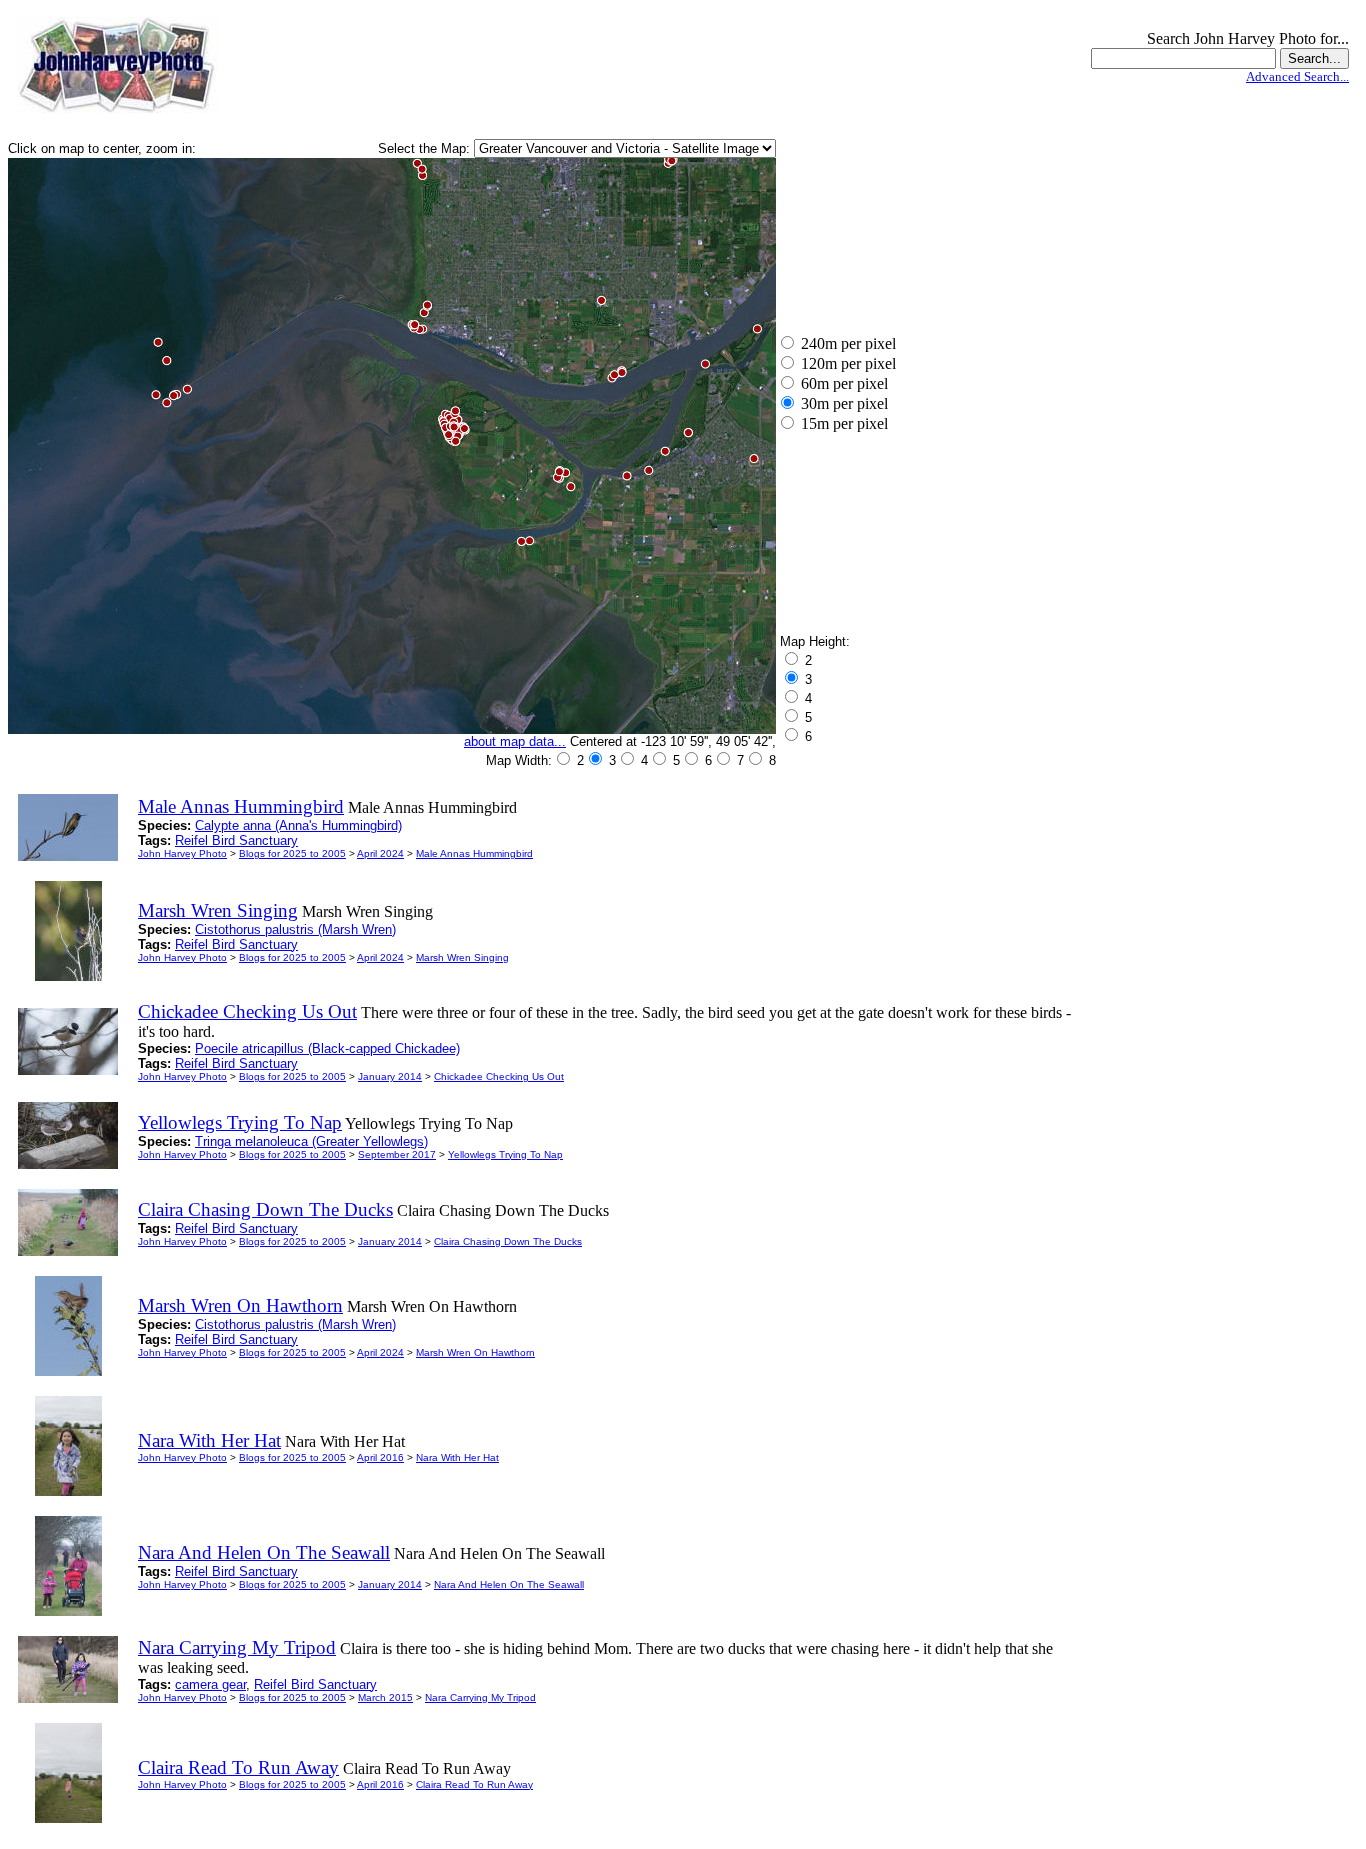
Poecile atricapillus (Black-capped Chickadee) (327, 1048)
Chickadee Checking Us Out (499, 1076)
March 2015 (385, 1697)
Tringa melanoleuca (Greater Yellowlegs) (311, 1141)
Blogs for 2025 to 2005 (292, 853)
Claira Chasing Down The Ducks (508, 1241)
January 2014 (390, 1076)
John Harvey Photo (182, 853)
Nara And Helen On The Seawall (509, 1584)
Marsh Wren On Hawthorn (475, 1352)
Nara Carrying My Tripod (480, 1697)
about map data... (515, 741)
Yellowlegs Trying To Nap (505, 1154)
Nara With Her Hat (457, 1457)
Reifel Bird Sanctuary (236, 840)
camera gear (210, 1684)
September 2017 (397, 1154)
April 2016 (380, 1457)
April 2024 (380, 853)
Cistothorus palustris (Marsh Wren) (295, 929)
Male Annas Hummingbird (474, 853)
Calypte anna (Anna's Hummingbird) (298, 825)
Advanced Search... (1297, 76)
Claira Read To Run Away (474, 1784)
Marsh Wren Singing (462, 957)
